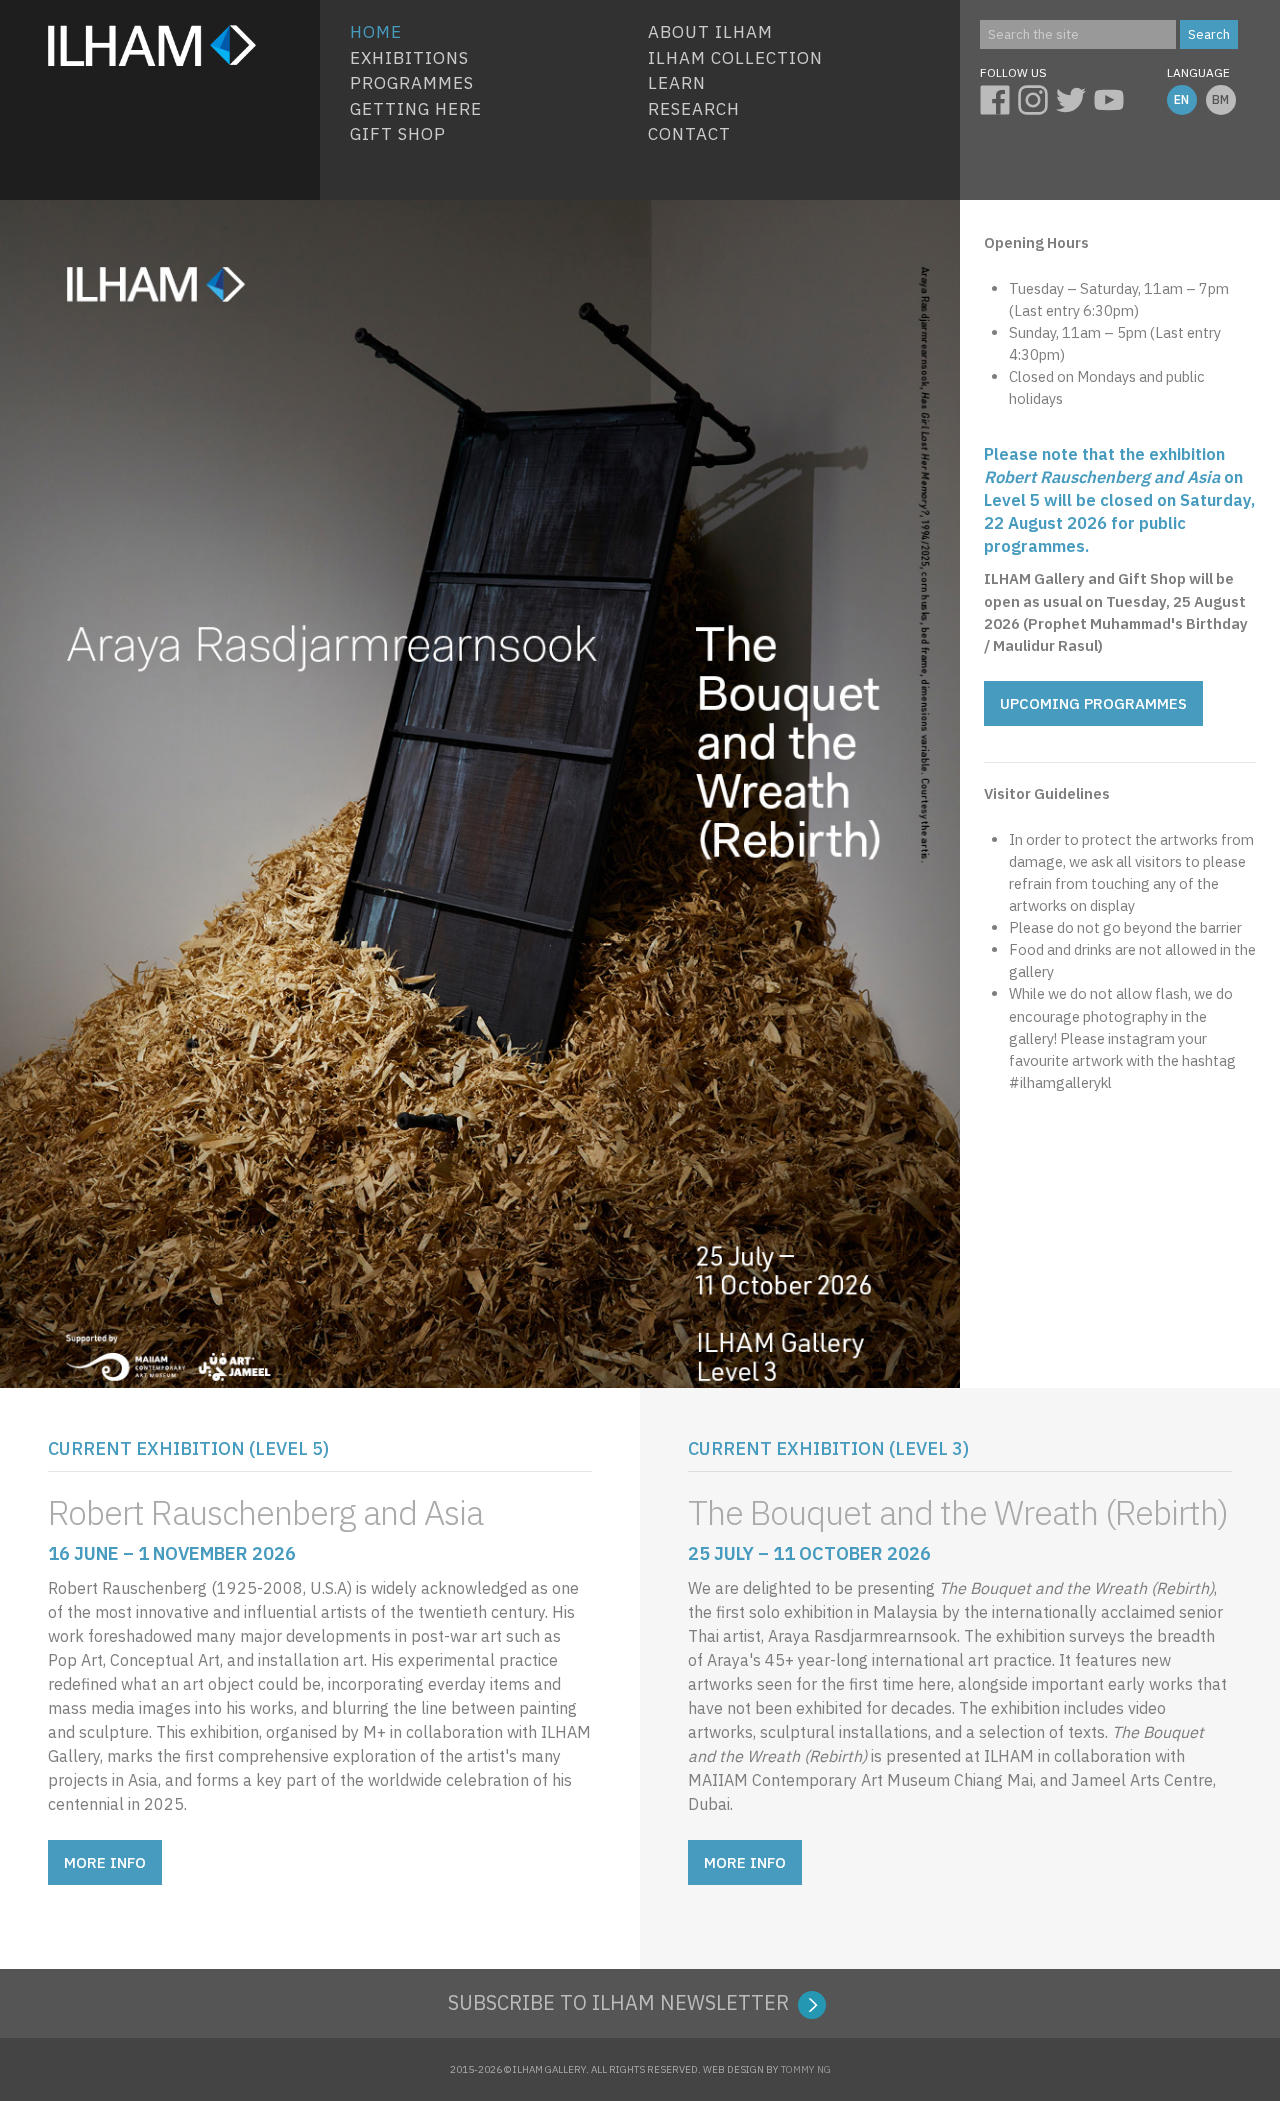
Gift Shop (398, 134)
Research (694, 109)
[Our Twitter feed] (1075, 97)
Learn (677, 83)
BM (1220, 99)
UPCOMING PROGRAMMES (1093, 703)
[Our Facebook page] (999, 97)
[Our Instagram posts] (1037, 97)
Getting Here (416, 109)
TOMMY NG (806, 2069)
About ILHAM (710, 32)
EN (1181, 99)
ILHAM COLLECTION (735, 58)
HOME (376, 32)
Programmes (412, 83)
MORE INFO (105, 1862)
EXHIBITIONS (409, 58)
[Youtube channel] (1113, 97)
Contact (689, 134)
